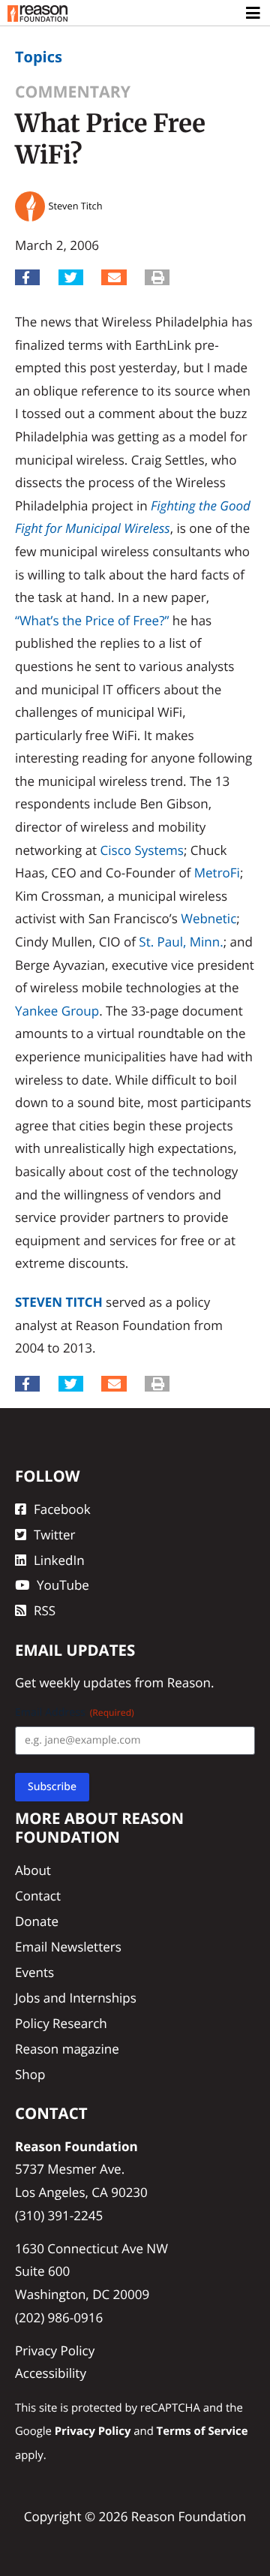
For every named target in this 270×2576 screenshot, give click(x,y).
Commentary (73, 92)
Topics (39, 57)
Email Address (75, 1712)
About (33, 1870)
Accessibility (51, 2373)
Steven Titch (59, 1302)
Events (34, 1972)
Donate (37, 1921)
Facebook (62, 1509)
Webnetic (208, 918)
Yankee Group (57, 1011)
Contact (38, 1896)
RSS (45, 1610)
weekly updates (85, 1682)
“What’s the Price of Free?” (92, 620)
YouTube (63, 1585)
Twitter (54, 1535)
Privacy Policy (55, 2350)
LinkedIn (59, 1560)
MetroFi (217, 873)
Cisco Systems (142, 850)
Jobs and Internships (76, 1998)
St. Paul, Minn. (181, 942)
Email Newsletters (68, 1947)
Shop (30, 2074)
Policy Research (61, 2023)
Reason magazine (67, 2049)
